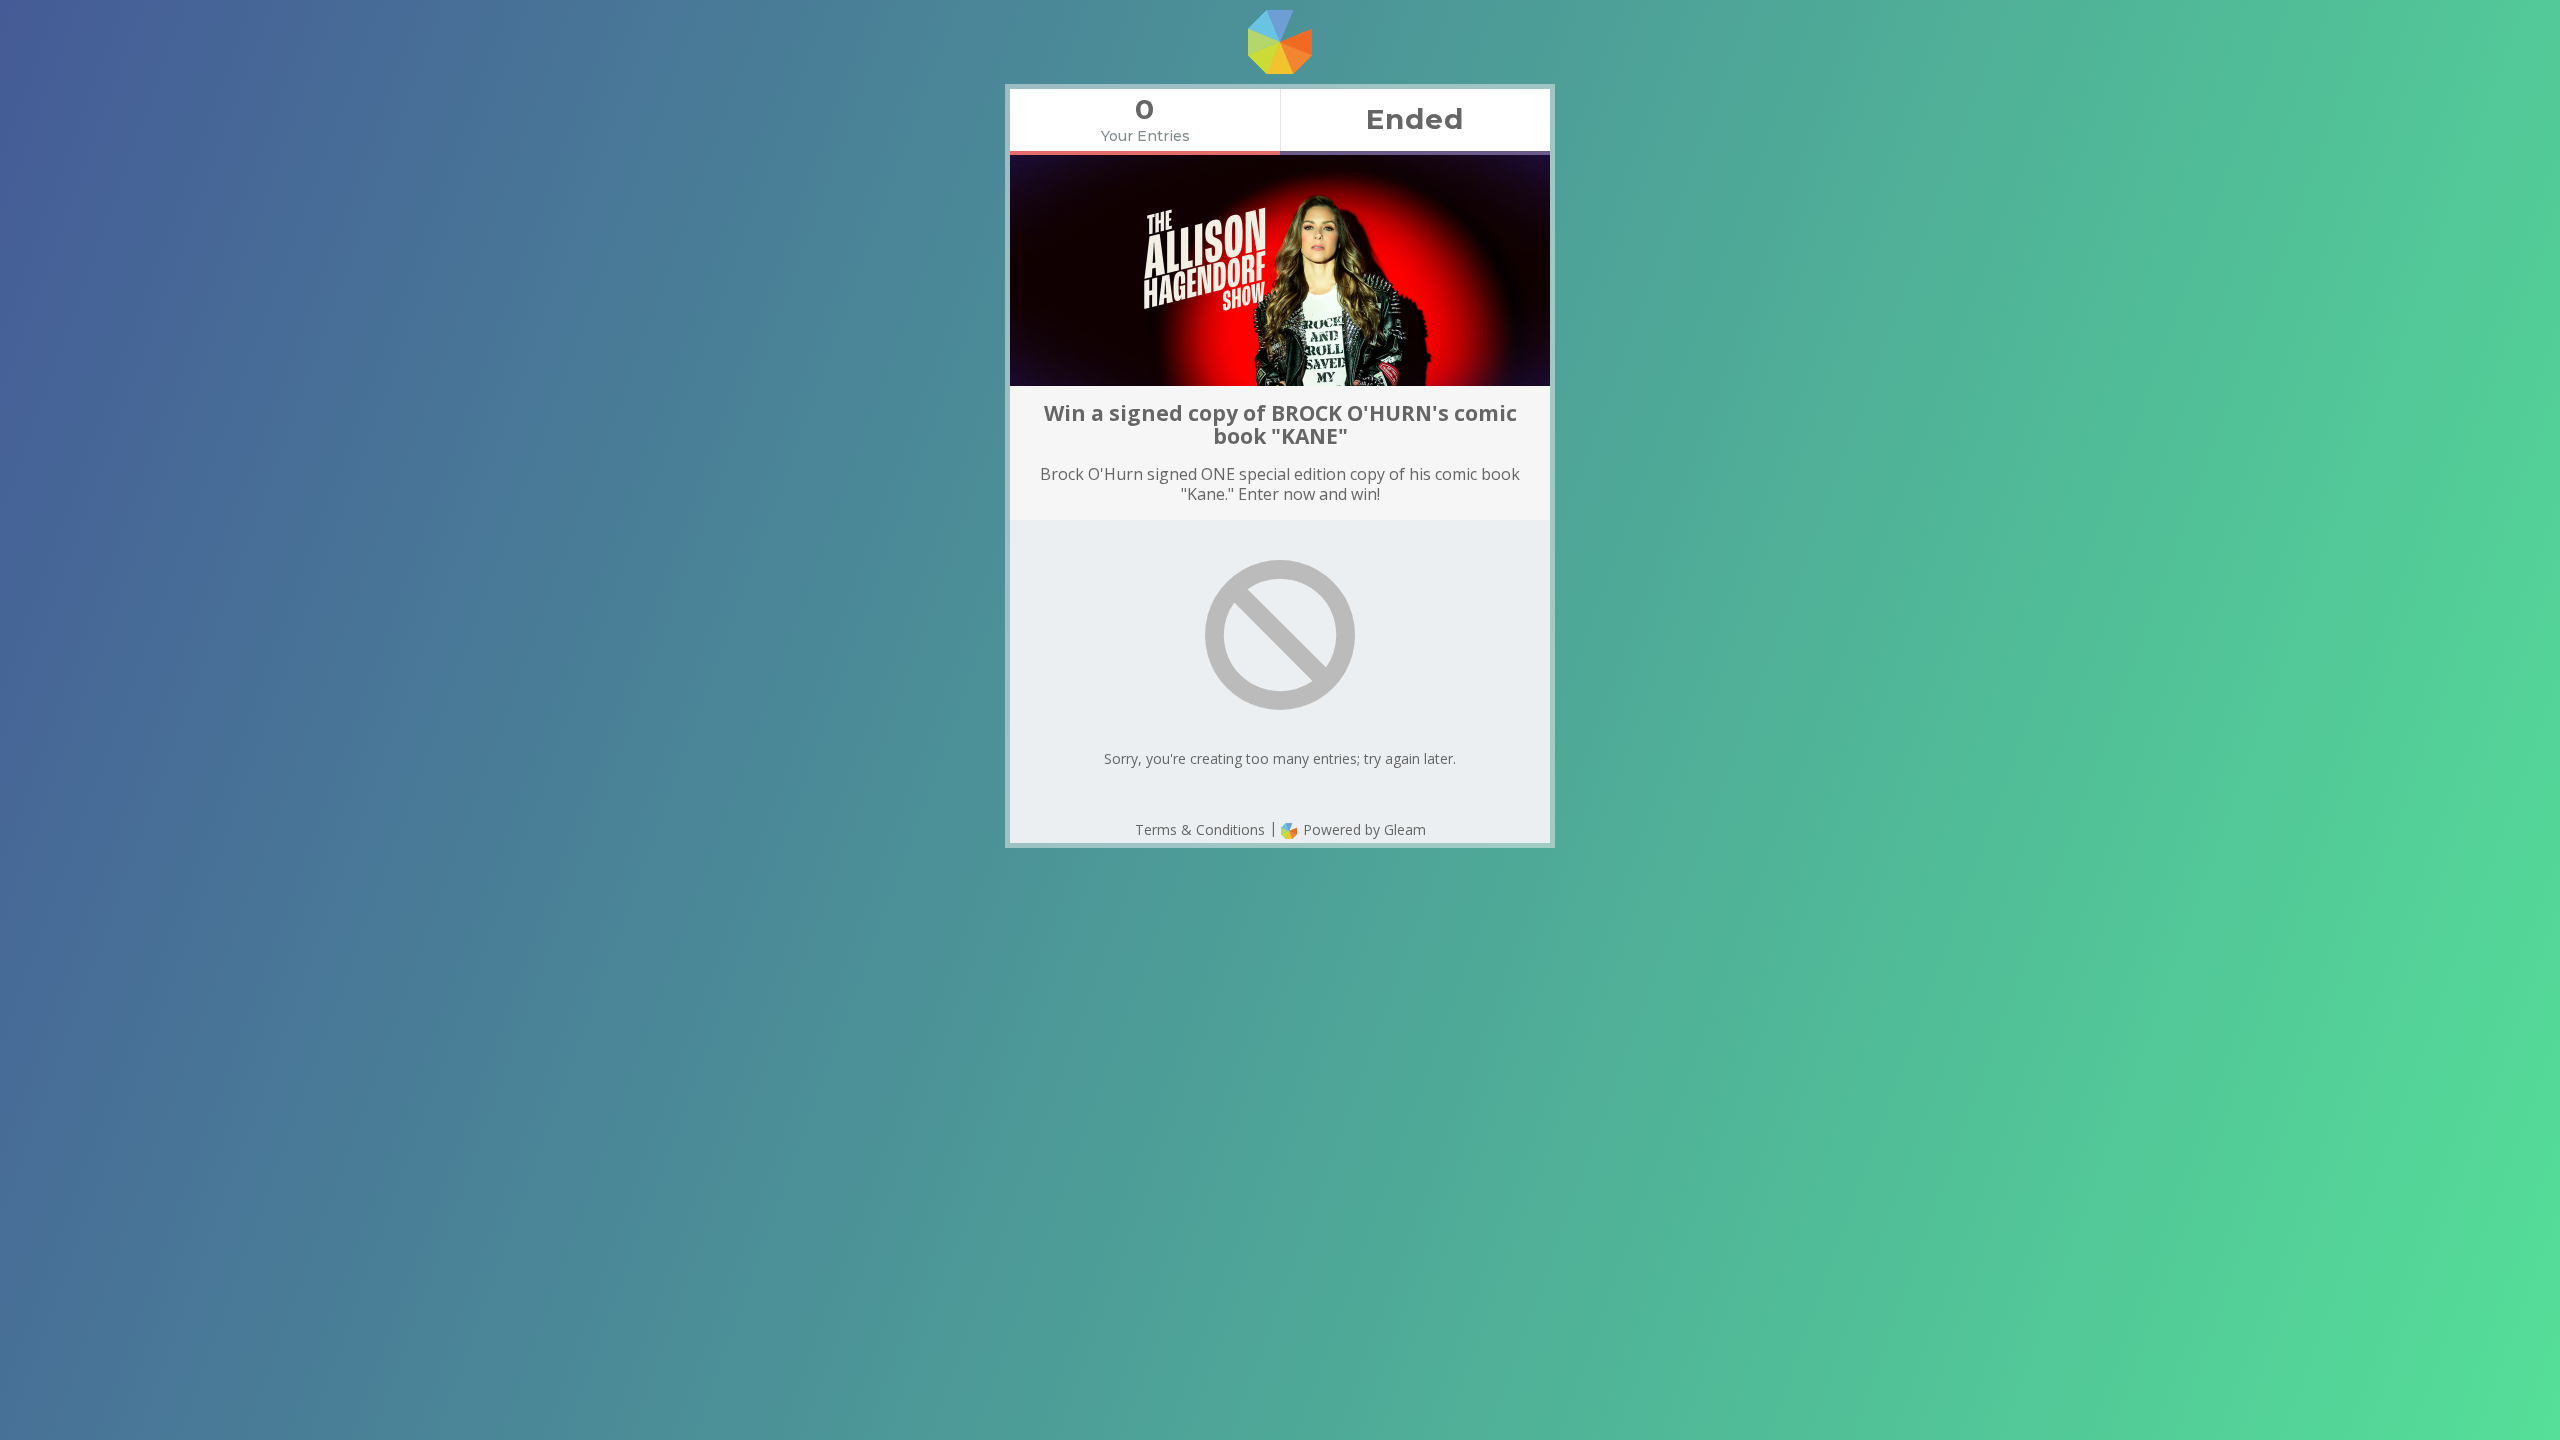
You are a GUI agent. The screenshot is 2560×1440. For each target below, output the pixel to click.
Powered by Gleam (1362, 829)
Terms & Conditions (1200, 829)
